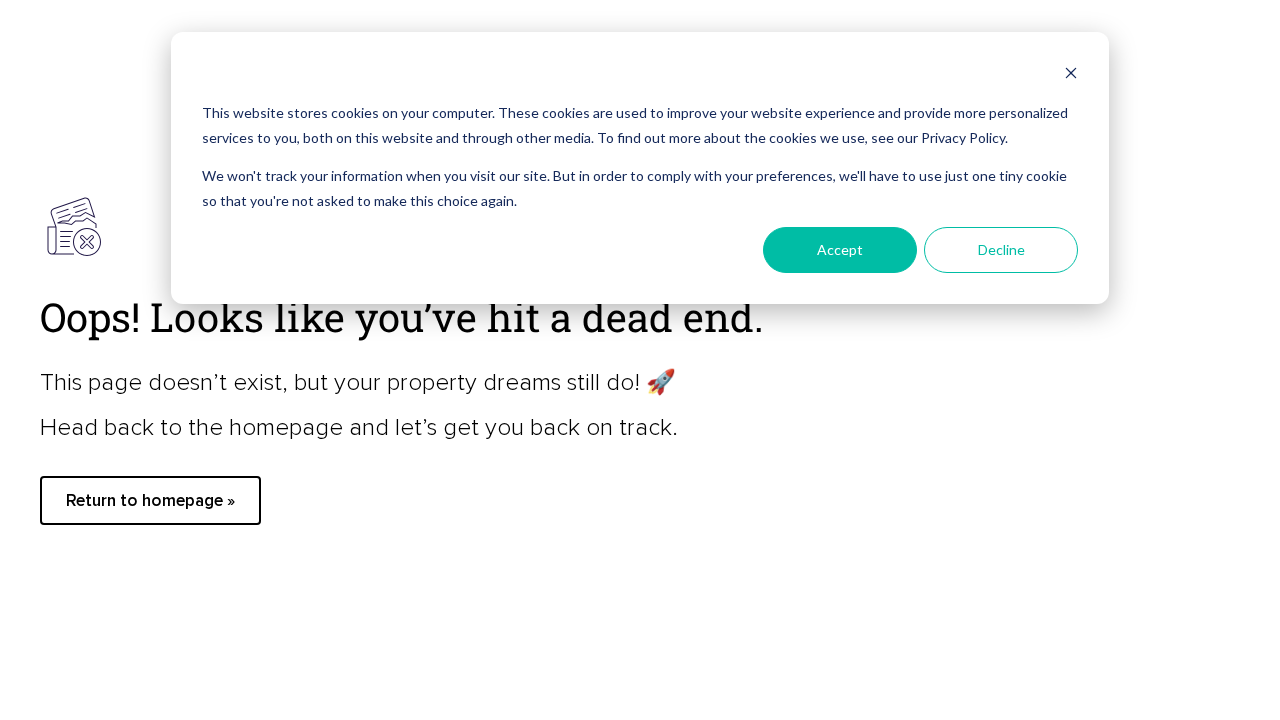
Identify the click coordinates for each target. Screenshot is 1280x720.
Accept (840, 249)
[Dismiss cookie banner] (1071, 75)
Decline (1001, 249)
